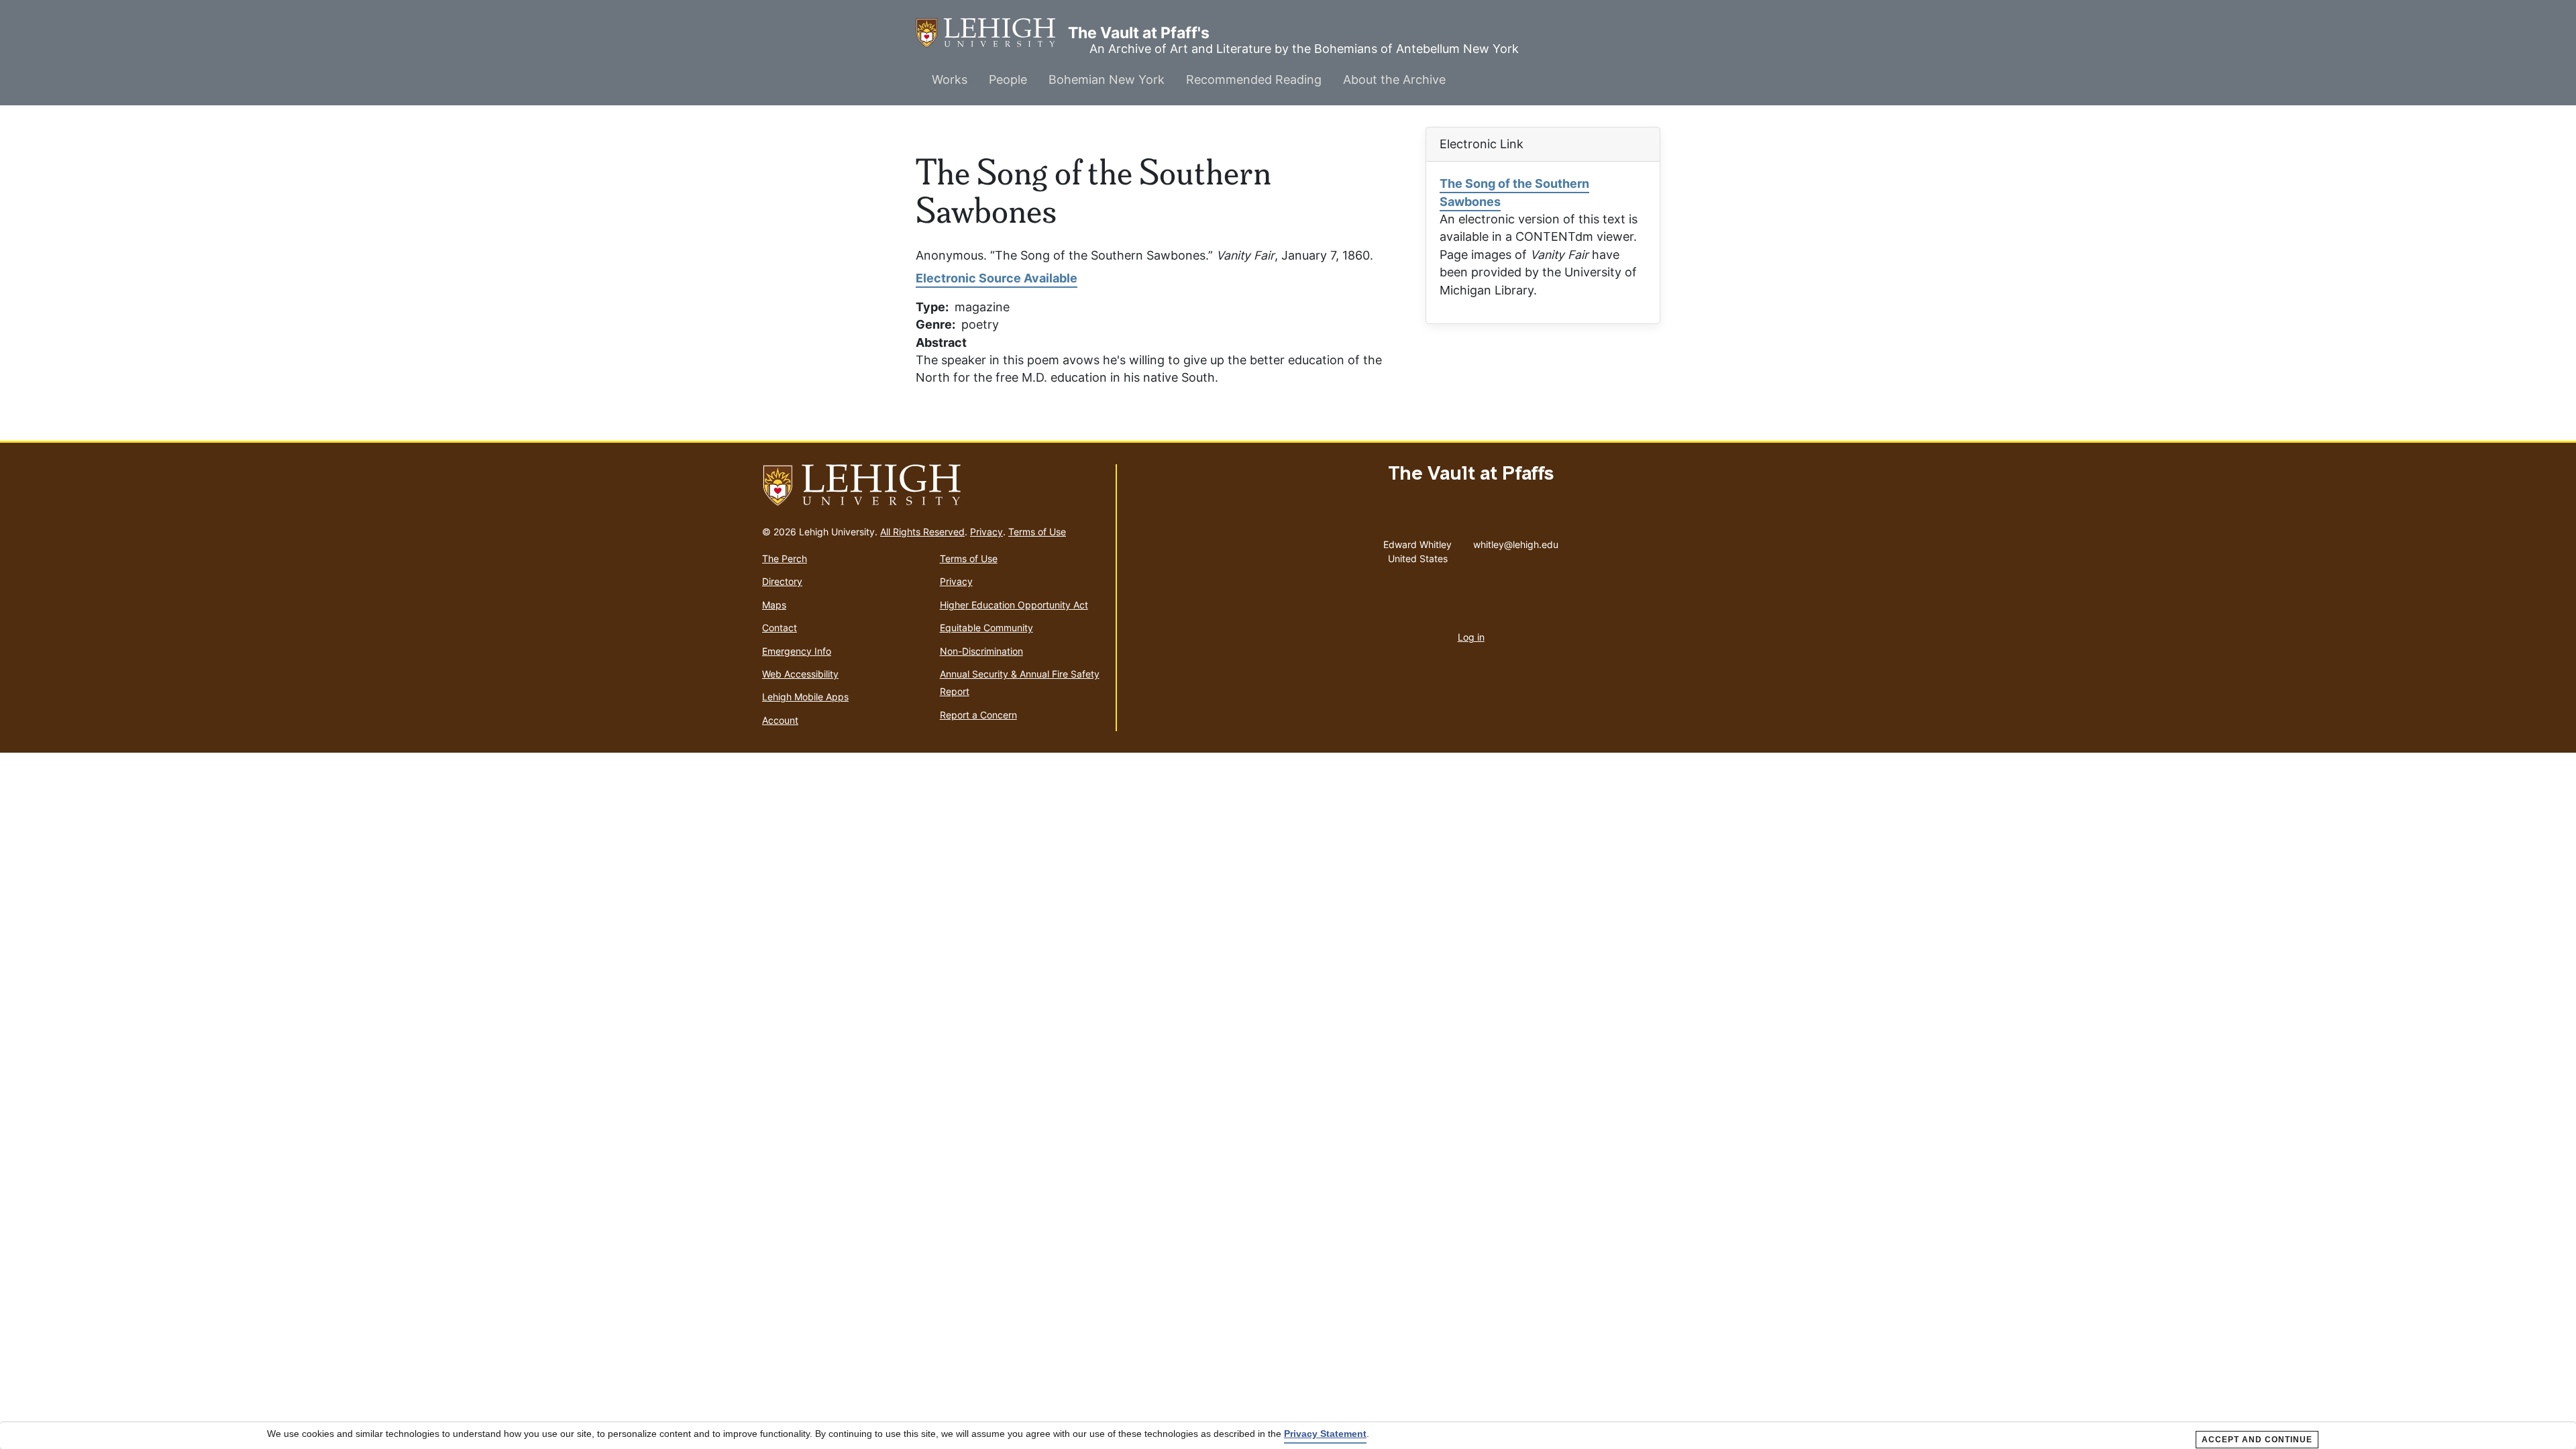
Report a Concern (978, 715)
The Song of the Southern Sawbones (1514, 192)
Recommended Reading (1254, 79)
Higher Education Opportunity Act (1014, 605)
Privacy (986, 532)
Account (780, 720)
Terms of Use (1037, 532)
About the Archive (1394, 79)
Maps (774, 605)
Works (950, 79)
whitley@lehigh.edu (1516, 541)
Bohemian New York (1107, 79)
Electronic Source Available (997, 278)
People (1008, 79)
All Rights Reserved (922, 532)
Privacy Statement (1325, 1434)
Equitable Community (986, 628)
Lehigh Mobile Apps (805, 697)
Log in (1471, 637)
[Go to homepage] (933, 486)
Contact (780, 628)
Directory (782, 581)
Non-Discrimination (981, 651)
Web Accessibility (800, 674)
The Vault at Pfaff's (992, 33)
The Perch (785, 558)
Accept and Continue (2257, 1440)
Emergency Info (797, 651)
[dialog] (1288, 1436)
